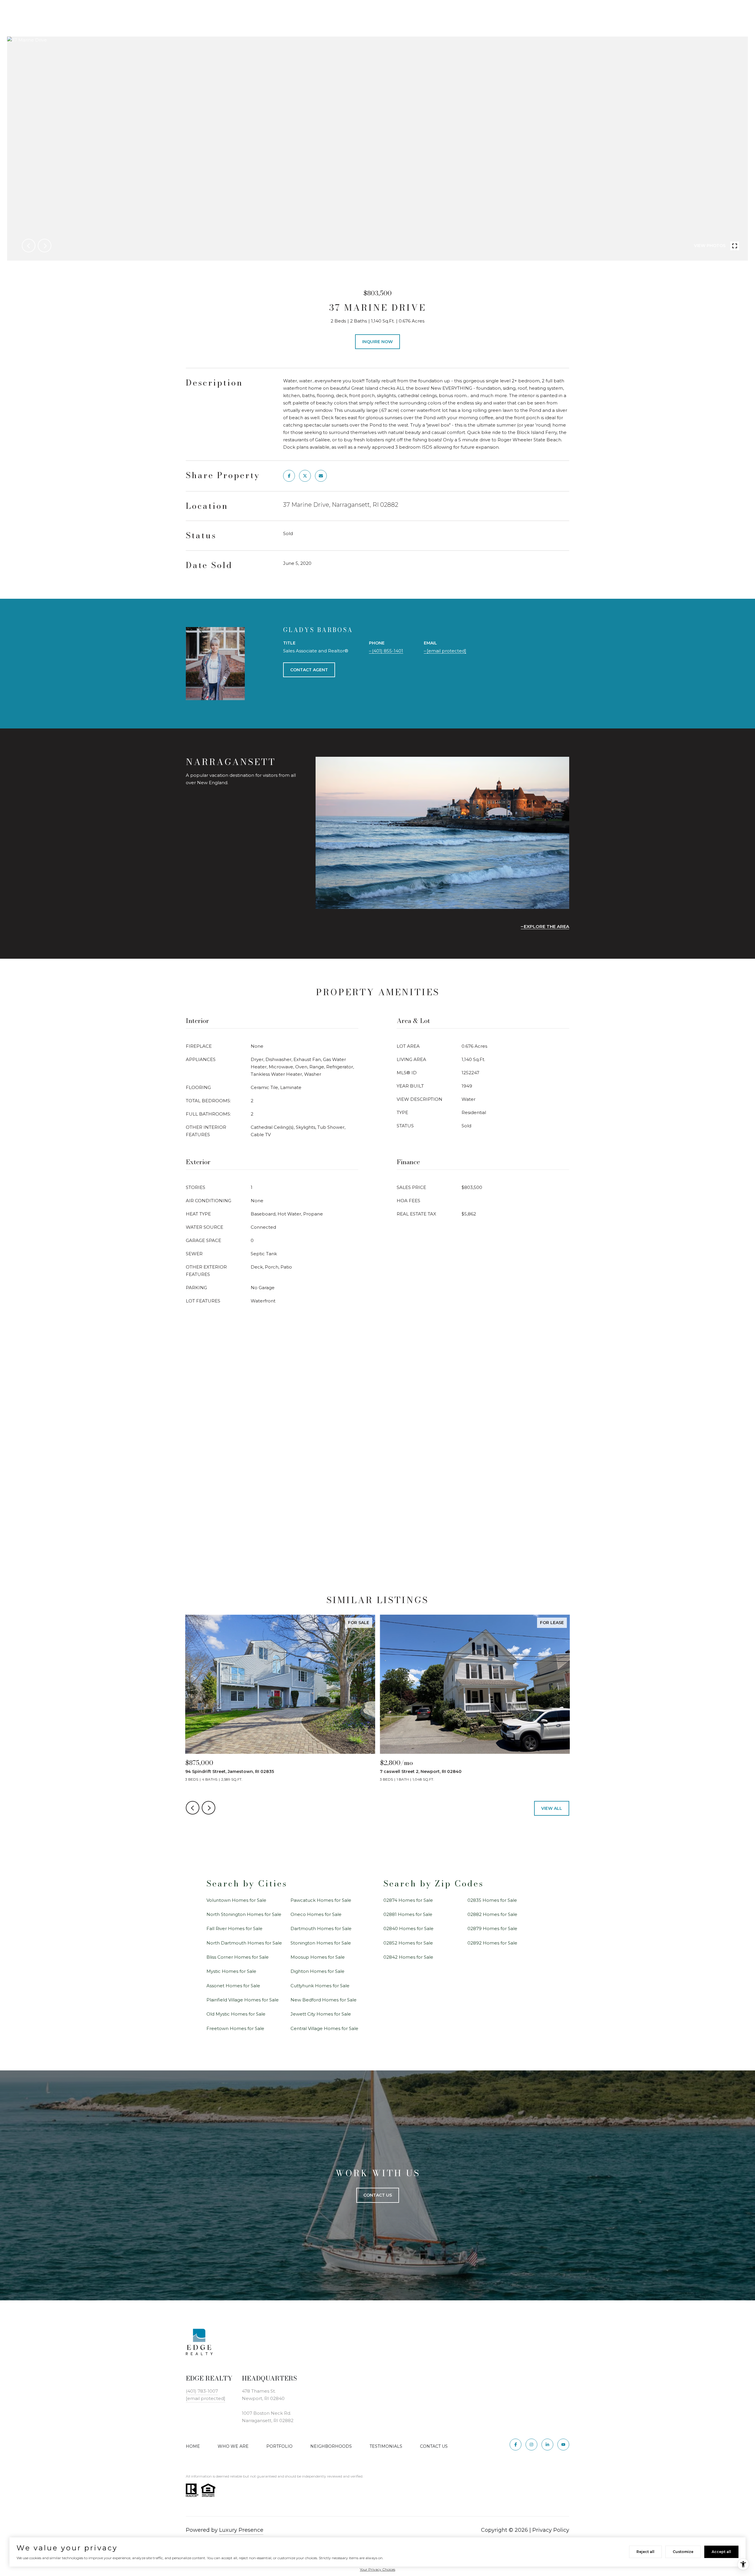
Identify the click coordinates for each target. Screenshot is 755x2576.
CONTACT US (434, 2446)
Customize (683, 2552)
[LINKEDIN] (547, 2445)
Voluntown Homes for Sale (236, 1900)
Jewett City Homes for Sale (321, 2014)
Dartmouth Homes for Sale (321, 1928)
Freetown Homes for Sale (235, 2028)
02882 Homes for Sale (492, 1914)
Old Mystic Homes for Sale (236, 2014)
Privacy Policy (551, 2530)
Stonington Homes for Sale (321, 1943)
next (45, 246)
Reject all (645, 2552)
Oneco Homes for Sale (316, 1914)
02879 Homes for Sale (492, 1928)
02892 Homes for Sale (492, 1943)
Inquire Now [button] (377, 342)
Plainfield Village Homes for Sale (243, 2000)
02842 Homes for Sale (408, 1957)
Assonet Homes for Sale (233, 1986)
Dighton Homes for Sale (317, 1971)
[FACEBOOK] (516, 2445)
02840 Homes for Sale (408, 1928)
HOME (193, 2446)
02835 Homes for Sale (492, 1900)
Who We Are (233, 2446)
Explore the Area (546, 926)
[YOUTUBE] (563, 2445)
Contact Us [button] (378, 2195)
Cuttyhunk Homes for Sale (320, 1986)
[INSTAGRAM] (531, 2445)
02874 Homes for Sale (408, 1900)
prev (29, 246)
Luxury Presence (241, 2530)
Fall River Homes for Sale (234, 1928)
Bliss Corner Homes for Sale (238, 1957)
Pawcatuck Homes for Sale (321, 1900)
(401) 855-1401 (388, 651)
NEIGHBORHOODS (331, 2446)
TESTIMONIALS (386, 2446)
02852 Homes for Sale (408, 1943)
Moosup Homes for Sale (318, 1957)
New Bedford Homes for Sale (324, 2000)
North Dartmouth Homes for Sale (244, 1943)
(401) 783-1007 (202, 2391)
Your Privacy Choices (377, 2569)
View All (552, 1808)
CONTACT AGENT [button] (309, 670)
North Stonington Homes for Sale (244, 1914)
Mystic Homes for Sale (231, 1971)
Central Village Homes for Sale (324, 2028)
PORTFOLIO (279, 2446)
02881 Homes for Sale (408, 1914)
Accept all (721, 2552)
